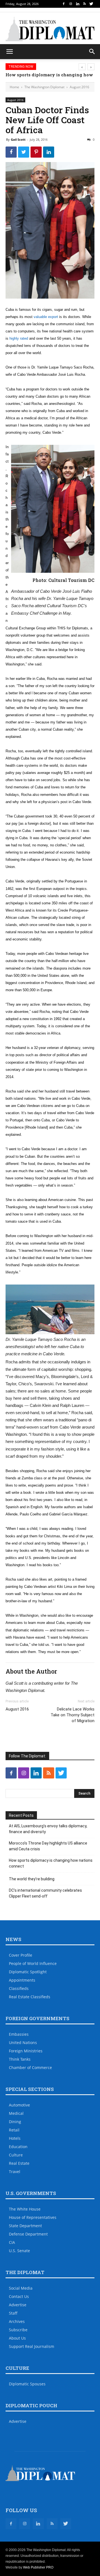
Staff (13, 2313)
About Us (17, 2338)
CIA (12, 2242)
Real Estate (19, 2163)
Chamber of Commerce (30, 2067)
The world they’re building (32, 1879)
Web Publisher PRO (38, 2567)
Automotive (19, 2105)
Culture (16, 2155)
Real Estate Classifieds (30, 1997)
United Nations (23, 2043)
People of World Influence (33, 1963)
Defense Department (28, 2234)
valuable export (46, 317)
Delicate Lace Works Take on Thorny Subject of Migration (72, 1715)
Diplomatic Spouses (27, 2384)
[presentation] (82, 67)
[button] (92, 52)
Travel (15, 2172)
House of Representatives (33, 2217)
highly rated (19, 338)
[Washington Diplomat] (50, 29)
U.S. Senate (19, 2251)
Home (14, 87)
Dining (15, 2122)
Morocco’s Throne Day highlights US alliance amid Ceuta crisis (48, 1846)
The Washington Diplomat (44, 87)
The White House (25, 2209)
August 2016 (79, 87)
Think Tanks (20, 2059)
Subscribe (18, 2330)
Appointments (22, 1980)
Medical (16, 2113)
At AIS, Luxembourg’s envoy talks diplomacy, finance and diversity (48, 1829)
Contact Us (19, 2296)
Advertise (18, 2305)
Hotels (15, 2138)
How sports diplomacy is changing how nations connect (51, 1863)
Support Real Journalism (32, 2346)
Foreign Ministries (26, 2051)
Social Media (21, 2288)
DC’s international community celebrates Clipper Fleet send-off (45, 1893)
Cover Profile (21, 1955)
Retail (14, 2130)
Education (18, 2147)
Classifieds (19, 1988)
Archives (17, 2321)
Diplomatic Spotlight (28, 1972)
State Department (25, 2226)
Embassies (19, 2034)
